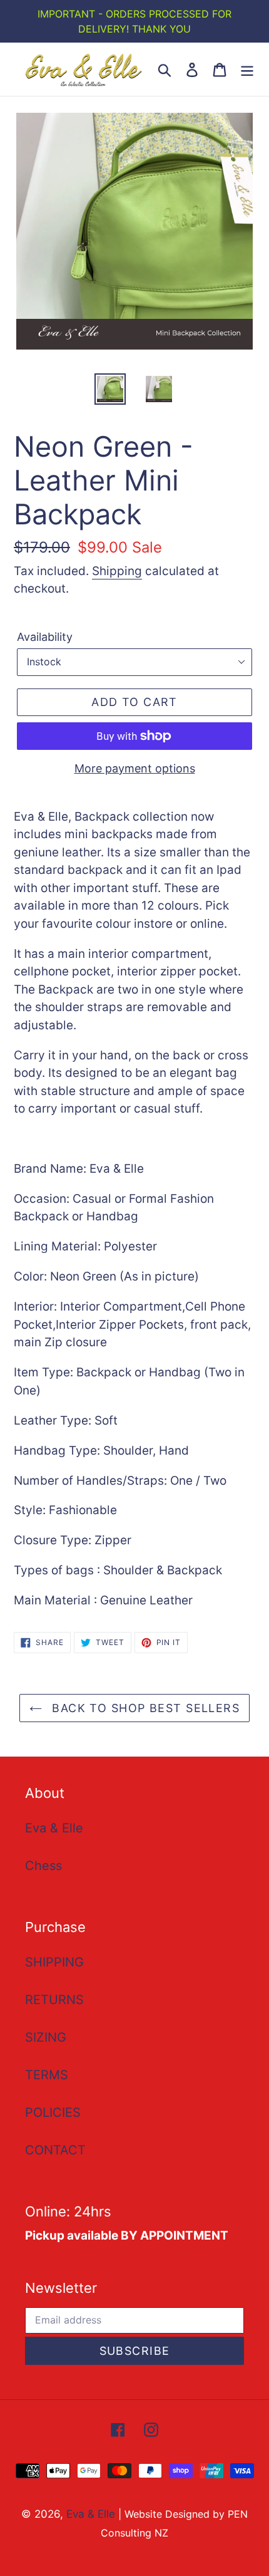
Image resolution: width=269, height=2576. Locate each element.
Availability (45, 637)
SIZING (46, 2037)
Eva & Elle (54, 1828)
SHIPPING (54, 1962)
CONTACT (55, 2150)
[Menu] (247, 69)
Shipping (117, 571)
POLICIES (53, 2112)
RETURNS (54, 2000)
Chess (43, 1866)
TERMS (47, 2075)
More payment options (135, 768)
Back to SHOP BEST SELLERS (144, 1708)
